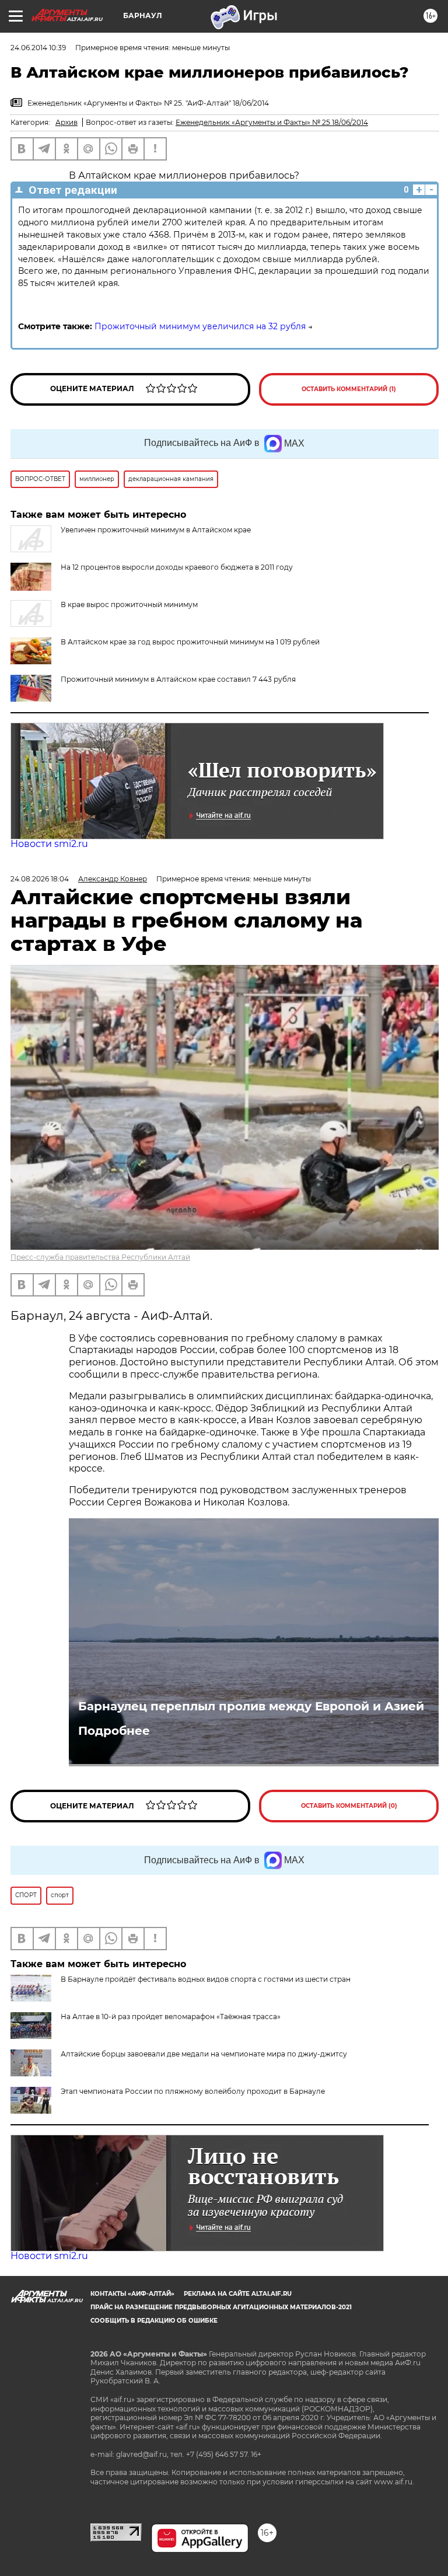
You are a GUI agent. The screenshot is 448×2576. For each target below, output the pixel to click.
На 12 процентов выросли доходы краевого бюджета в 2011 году (177, 567)
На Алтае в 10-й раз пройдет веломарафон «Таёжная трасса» (171, 2016)
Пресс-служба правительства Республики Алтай (100, 1257)
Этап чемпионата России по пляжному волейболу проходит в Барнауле (193, 2091)
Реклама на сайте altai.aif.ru (238, 2294)
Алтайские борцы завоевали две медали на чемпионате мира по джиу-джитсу (204, 2054)
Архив (66, 122)
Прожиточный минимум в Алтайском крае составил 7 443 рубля (178, 679)
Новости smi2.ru (49, 844)
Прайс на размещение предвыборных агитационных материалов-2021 (221, 2307)
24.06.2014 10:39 (38, 48)
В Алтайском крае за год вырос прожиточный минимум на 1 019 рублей (190, 642)
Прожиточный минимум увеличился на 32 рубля (200, 326)
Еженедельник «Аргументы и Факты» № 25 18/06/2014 (272, 122)
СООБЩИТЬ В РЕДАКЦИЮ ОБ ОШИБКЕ (154, 2321)
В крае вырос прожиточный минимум (129, 604)
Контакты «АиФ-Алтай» (132, 2294)
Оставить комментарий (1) (349, 389)
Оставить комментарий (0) (349, 1806)
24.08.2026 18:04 (40, 879)
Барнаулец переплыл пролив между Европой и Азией (251, 1706)
